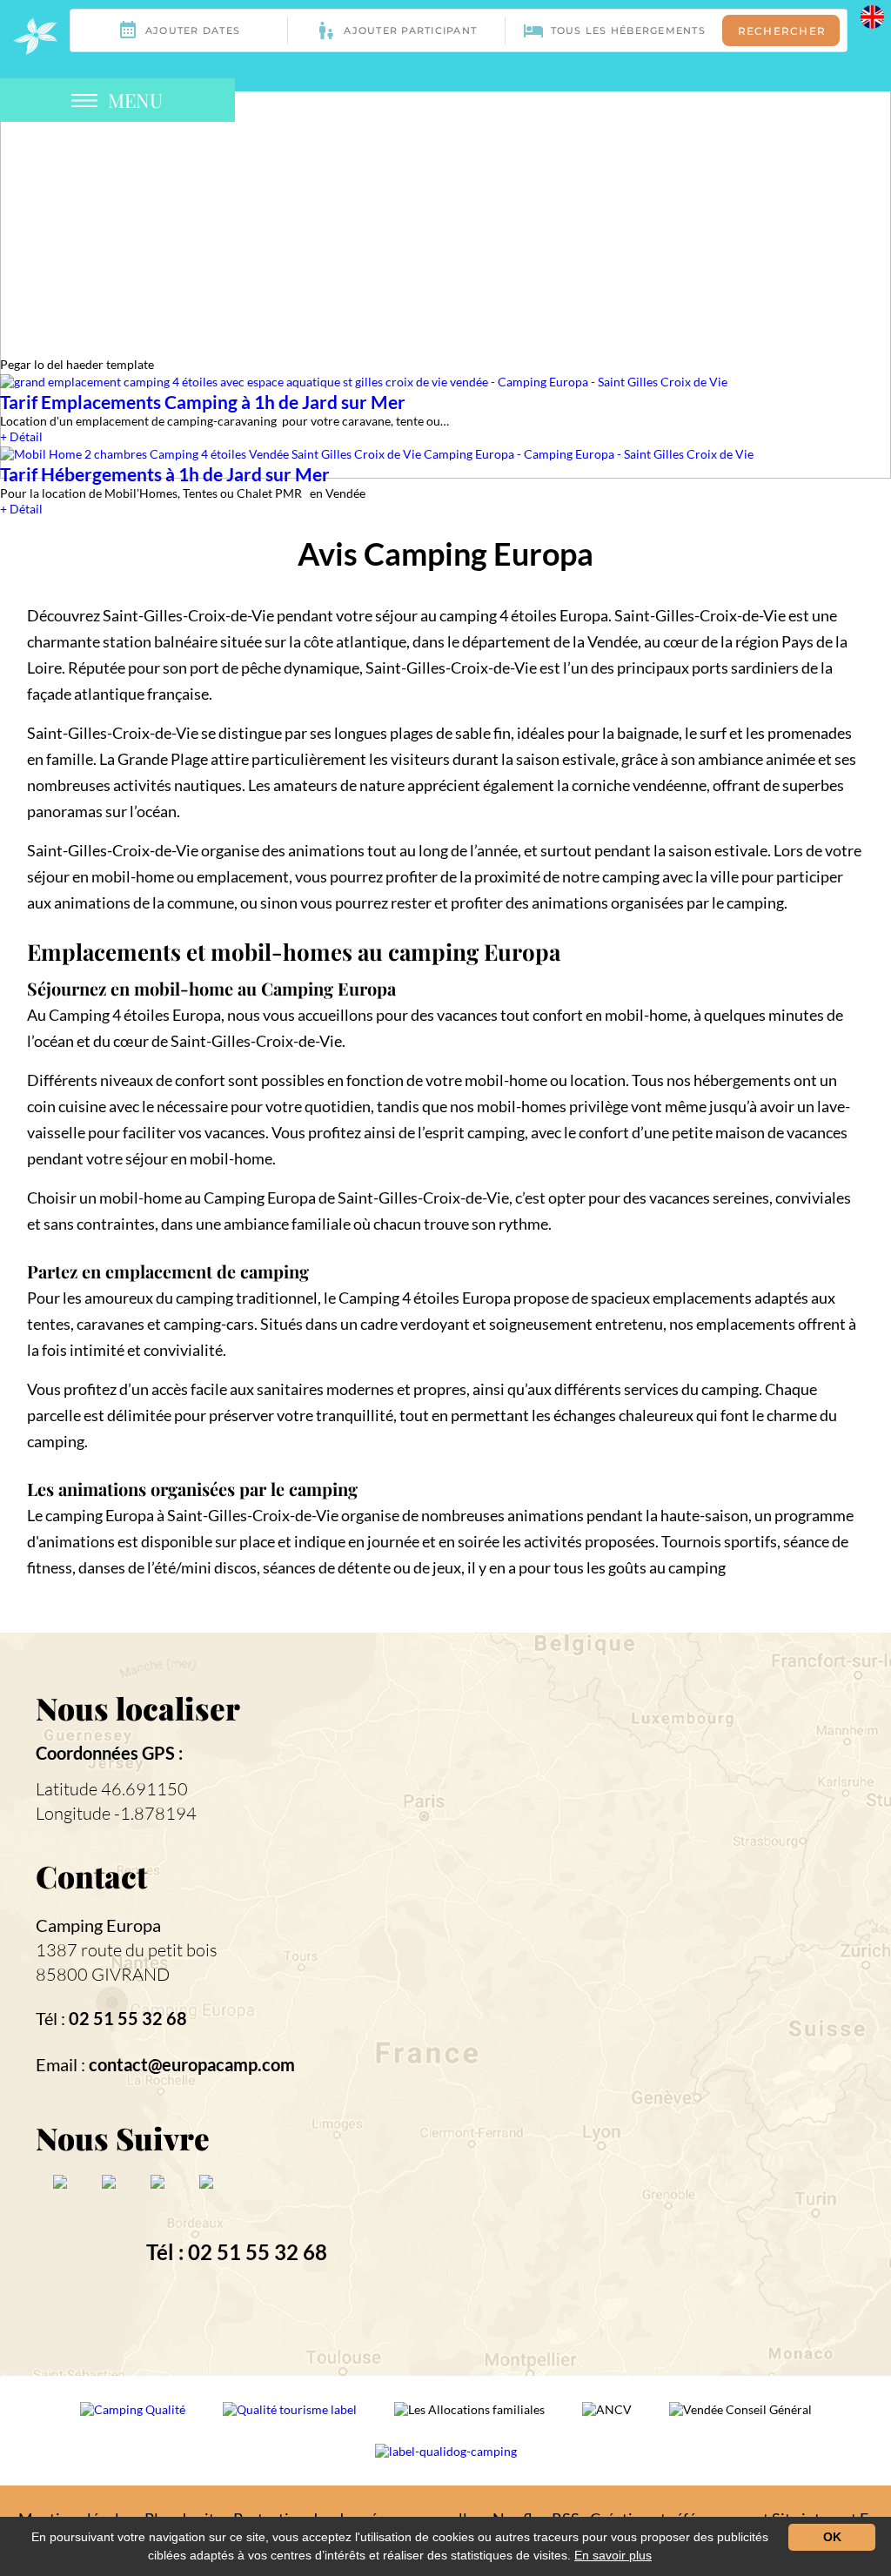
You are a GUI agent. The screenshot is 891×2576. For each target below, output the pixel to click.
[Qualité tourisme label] (291, 2421)
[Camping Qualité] (134, 2421)
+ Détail (21, 436)
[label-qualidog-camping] (446, 2463)
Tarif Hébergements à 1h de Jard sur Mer (165, 474)
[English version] (872, 15)
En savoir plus (613, 2555)
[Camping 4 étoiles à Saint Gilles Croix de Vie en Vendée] (35, 36)
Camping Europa (98, 1925)
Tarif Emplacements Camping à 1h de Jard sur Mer (203, 402)
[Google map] (646, 2002)
